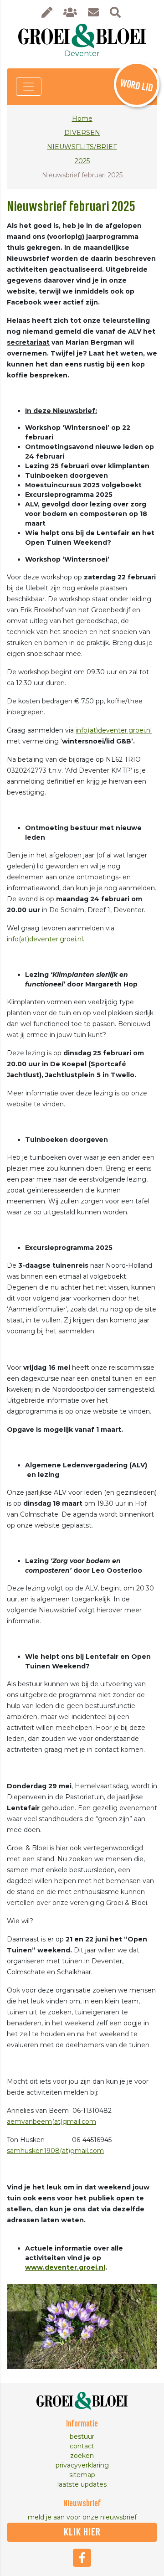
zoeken (82, 2456)
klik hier (82, 2532)
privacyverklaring (82, 2465)
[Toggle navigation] (29, 87)
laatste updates (82, 2484)
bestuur (82, 2437)
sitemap (82, 2475)
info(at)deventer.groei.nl (114, 730)
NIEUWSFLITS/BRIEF (82, 147)
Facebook (82, 2558)
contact (82, 2446)
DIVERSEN (82, 133)
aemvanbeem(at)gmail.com (51, 2122)
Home (82, 119)
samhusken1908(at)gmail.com (55, 2151)
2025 (82, 161)
